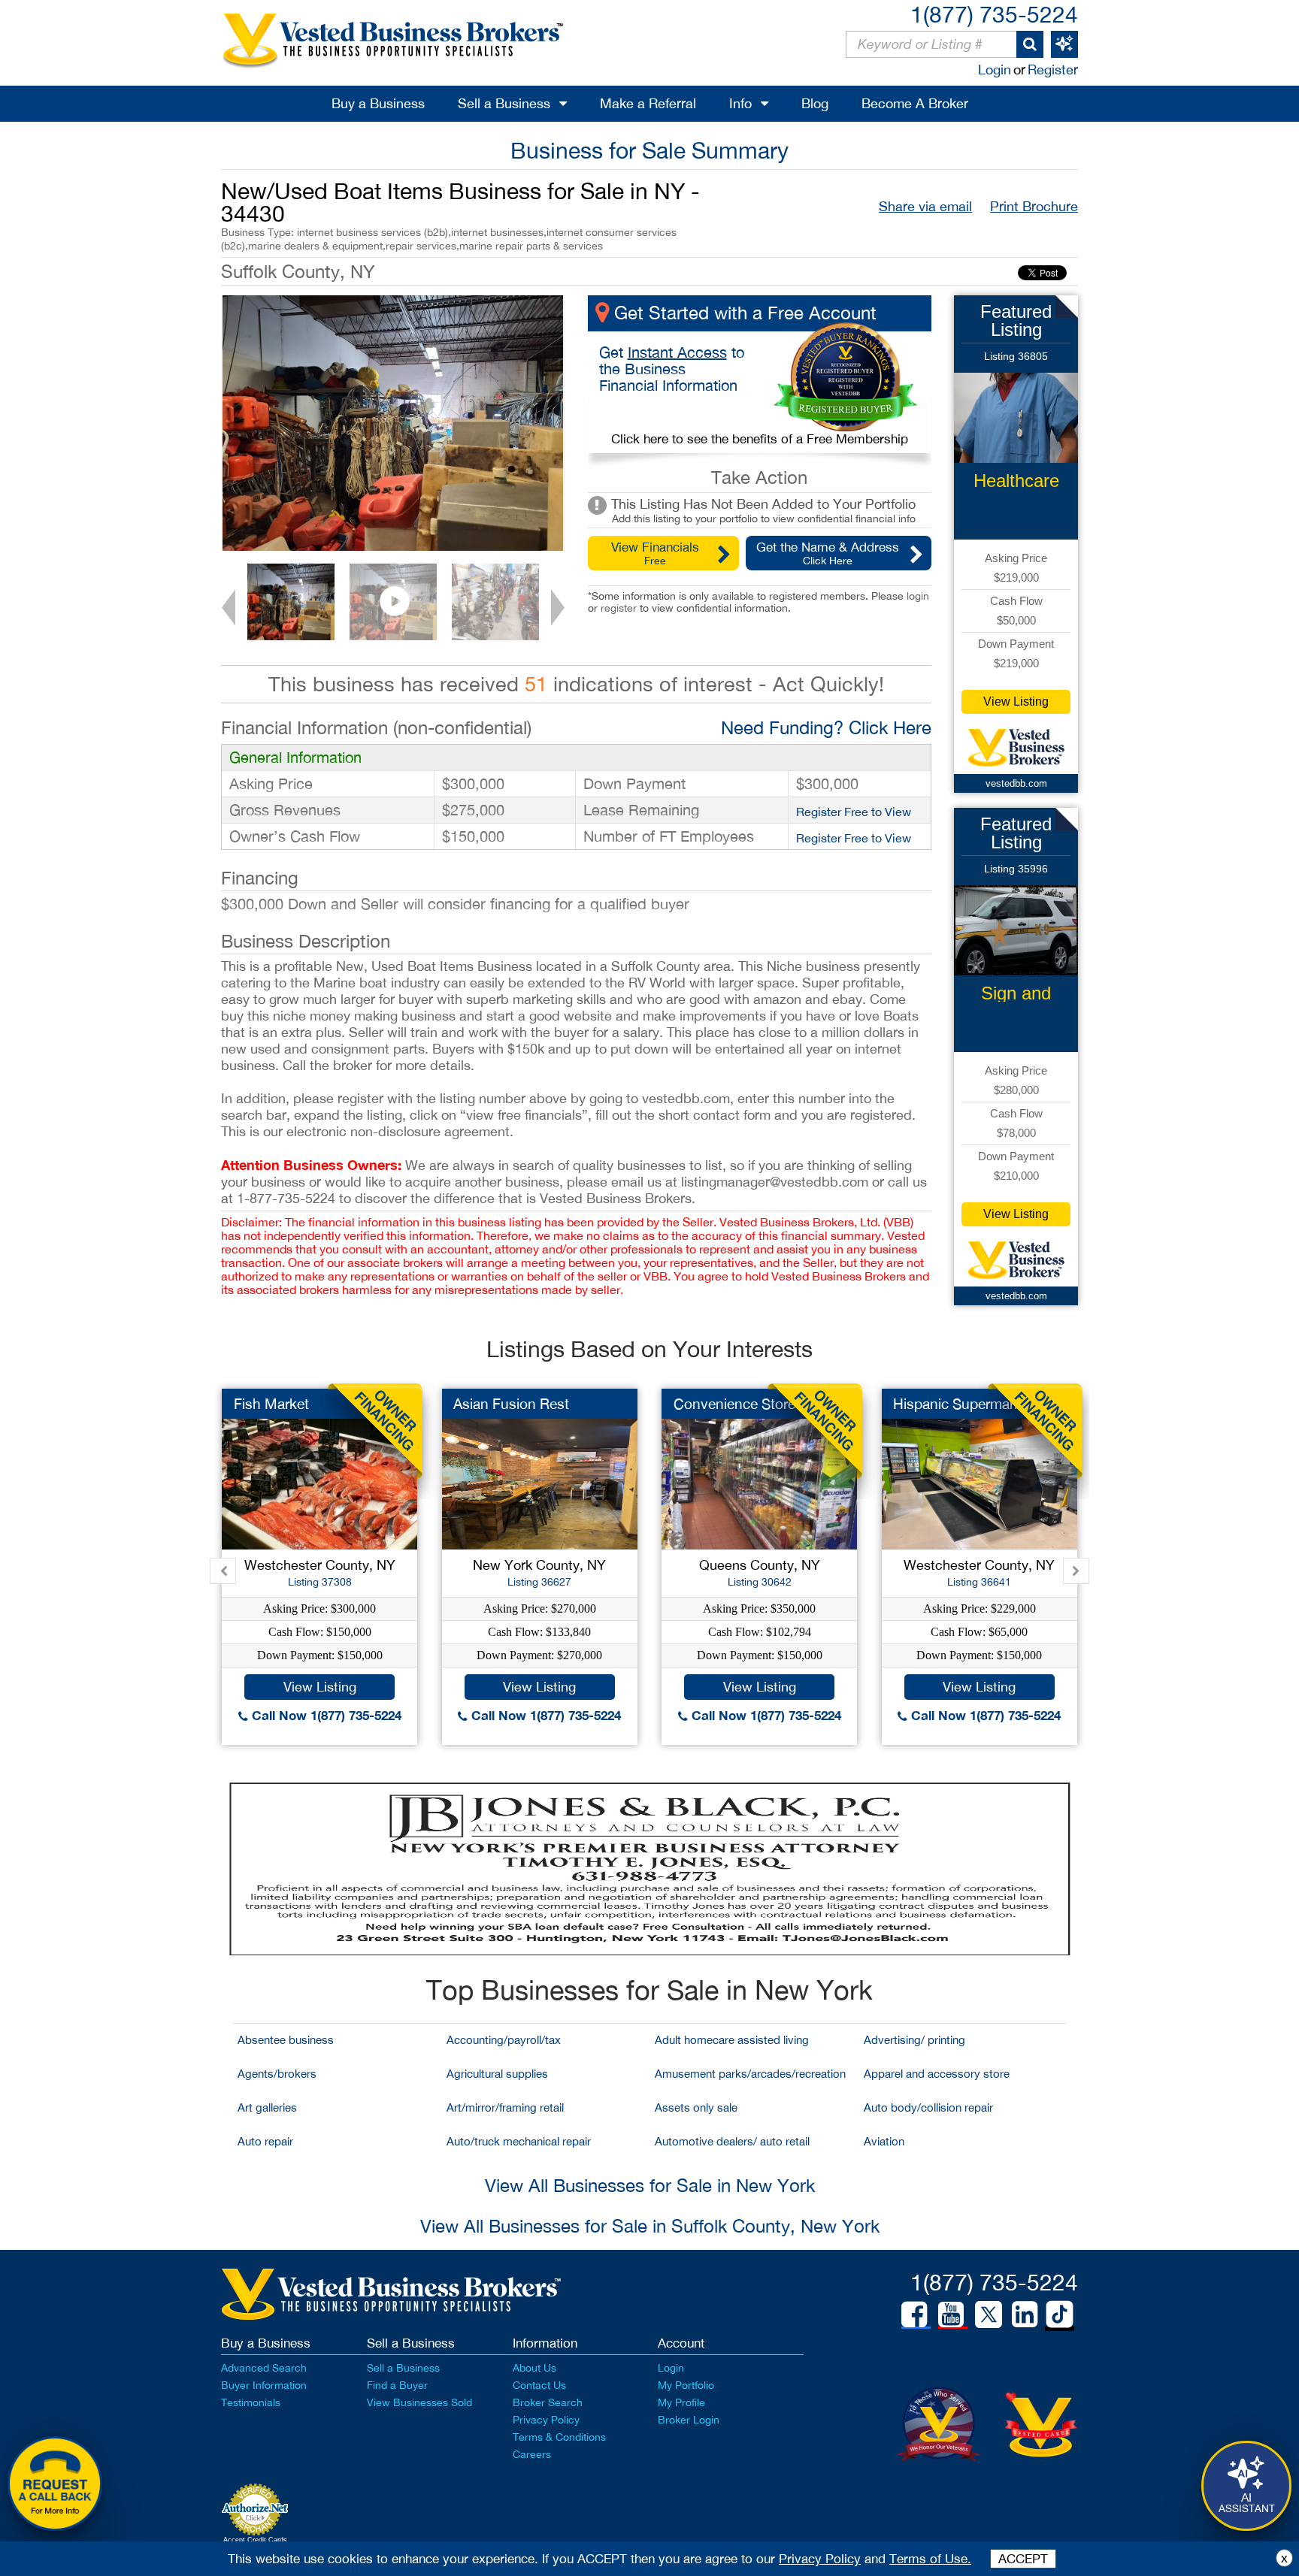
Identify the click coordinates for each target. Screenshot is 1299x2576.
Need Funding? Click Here (826, 727)
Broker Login (689, 2420)
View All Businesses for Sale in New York (650, 2185)
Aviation (884, 2141)
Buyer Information (264, 2385)
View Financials (655, 553)
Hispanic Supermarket (963, 1404)
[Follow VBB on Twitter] (989, 2314)
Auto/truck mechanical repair (519, 2141)
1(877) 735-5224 (994, 14)
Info (740, 103)
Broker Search (548, 2402)
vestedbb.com (1016, 783)
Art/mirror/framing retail (505, 2107)
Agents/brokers (277, 2074)
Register (1053, 70)
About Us (534, 2368)
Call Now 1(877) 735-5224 (325, 1715)
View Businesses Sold (419, 2402)
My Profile (681, 2402)
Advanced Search (264, 2368)
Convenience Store (734, 1404)
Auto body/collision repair (928, 2107)
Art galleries (267, 2107)
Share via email (925, 206)
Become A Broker (915, 103)
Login (995, 70)
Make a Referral (648, 103)
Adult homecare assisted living (732, 2040)
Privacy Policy (546, 2420)
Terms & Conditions (559, 2437)
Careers (532, 2454)
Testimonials (251, 2402)
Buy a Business (378, 103)
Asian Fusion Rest (511, 1404)
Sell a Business (504, 103)
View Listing (1016, 701)
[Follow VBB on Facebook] (914, 2314)
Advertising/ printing (914, 2040)
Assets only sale (696, 2107)
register (619, 608)
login (918, 596)
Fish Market (271, 1404)
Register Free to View (854, 812)
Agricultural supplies (497, 2074)
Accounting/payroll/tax (504, 2040)
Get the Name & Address (828, 553)
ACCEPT (1023, 2559)
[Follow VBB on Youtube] (951, 2314)
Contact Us (539, 2385)
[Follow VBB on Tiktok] (1060, 2315)
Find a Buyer (397, 2385)
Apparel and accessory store (937, 2074)
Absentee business (286, 2040)
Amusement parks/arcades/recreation (750, 2074)
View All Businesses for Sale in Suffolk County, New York (650, 2226)
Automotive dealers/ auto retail (732, 2141)
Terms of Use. (930, 2559)
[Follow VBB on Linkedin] (1025, 2314)
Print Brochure (1034, 206)
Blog (815, 103)
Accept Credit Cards (255, 2540)
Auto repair (265, 2141)
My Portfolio (686, 2385)
